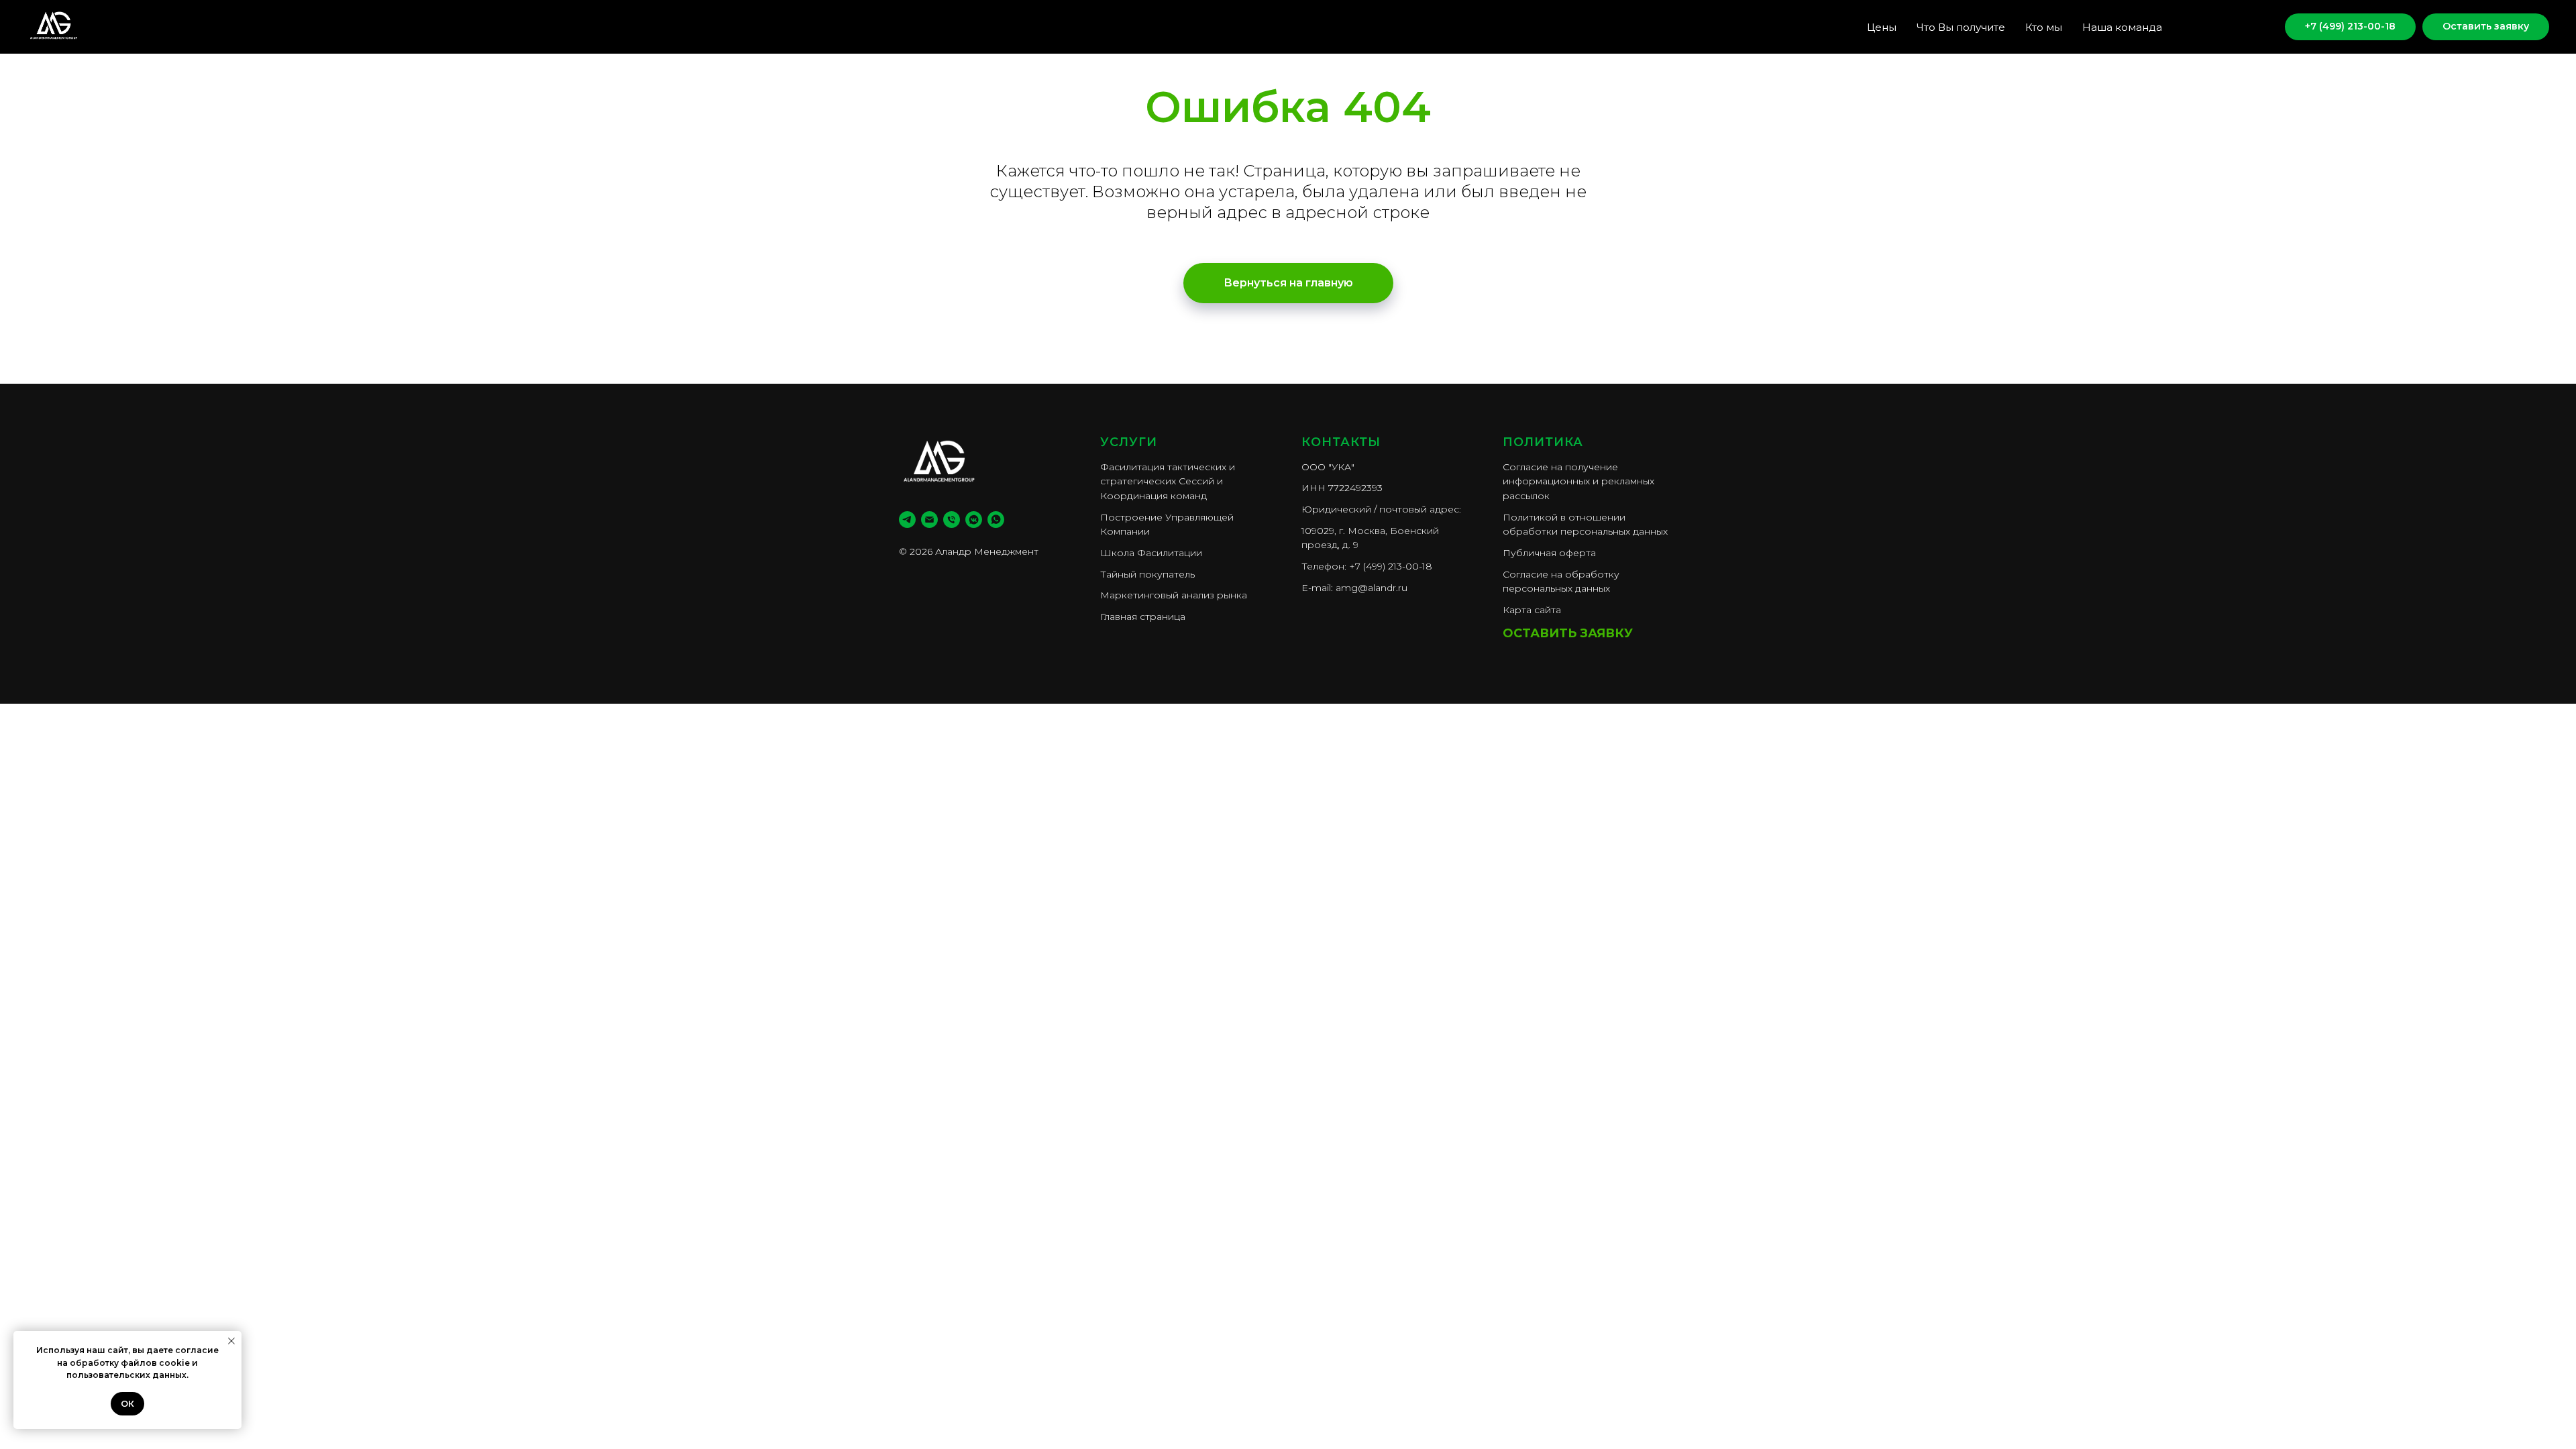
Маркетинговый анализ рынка (1174, 595)
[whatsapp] (996, 520)
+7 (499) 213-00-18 (1391, 566)
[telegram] (907, 520)
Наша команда (2122, 27)
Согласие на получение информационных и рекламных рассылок (1578, 481)
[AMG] (974, 520)
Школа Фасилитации (1151, 553)
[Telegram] (2192, 27)
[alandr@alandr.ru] (929, 520)
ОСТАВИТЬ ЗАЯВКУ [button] (1568, 633)
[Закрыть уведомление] (231, 1341)
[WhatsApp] (2222, 27)
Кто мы (2044, 27)
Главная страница (1143, 616)
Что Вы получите (1961, 27)
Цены (1882, 27)
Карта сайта (1532, 610)
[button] (2486, 27)
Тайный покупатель (1147, 574)
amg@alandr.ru (1372, 588)
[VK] (2251, 27)
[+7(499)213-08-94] (952, 520)
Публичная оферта (1549, 553)
